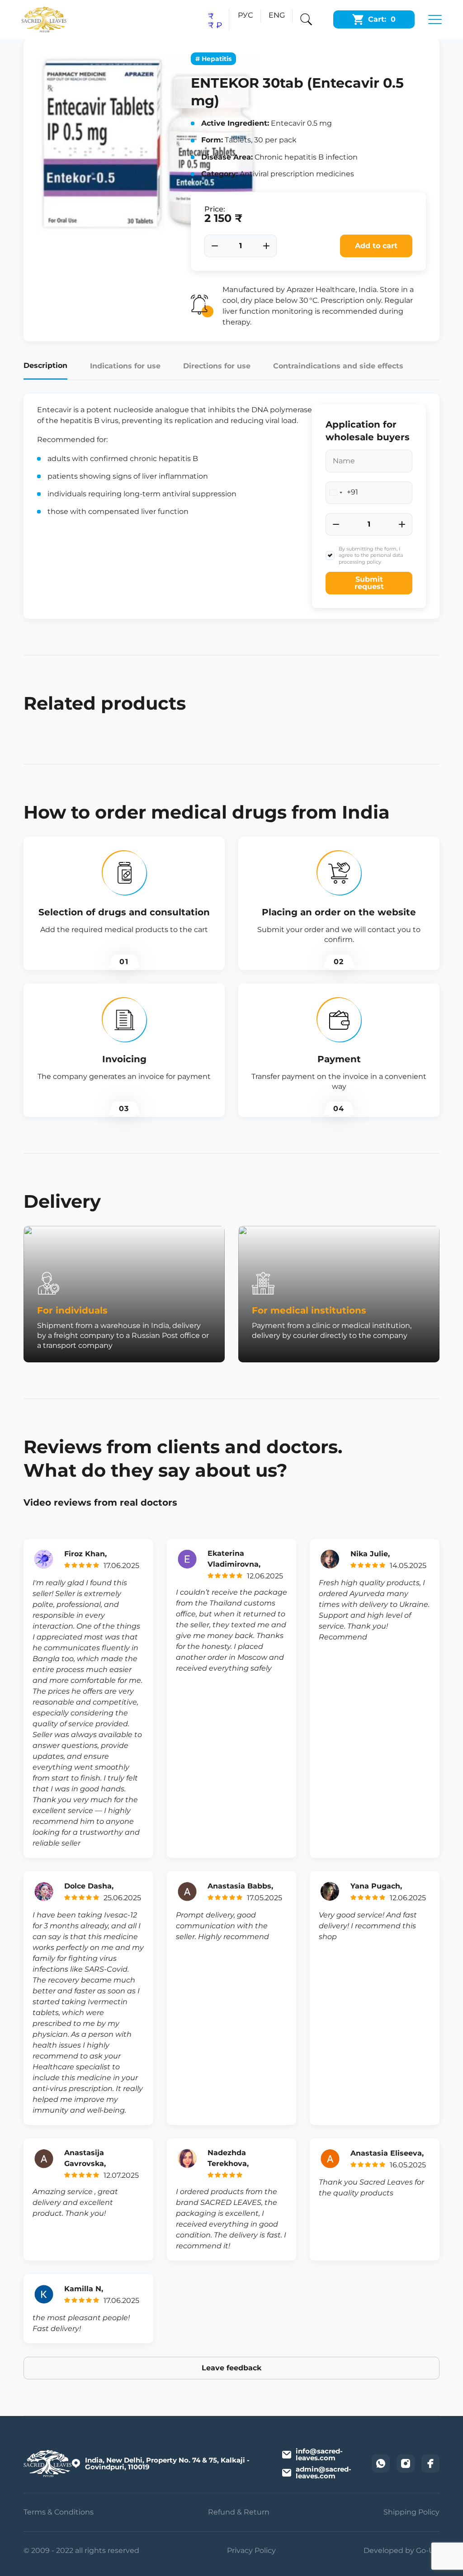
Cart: (382, 19)
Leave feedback (231, 2368)
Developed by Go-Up (402, 2550)
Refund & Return (239, 2512)
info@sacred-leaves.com (319, 2454)
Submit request (369, 583)
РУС (245, 15)
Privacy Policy (251, 2550)
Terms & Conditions (59, 2512)
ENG (277, 15)
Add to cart (376, 246)
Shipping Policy (411, 2512)
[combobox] (342, 493)
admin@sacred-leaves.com (324, 2472)
